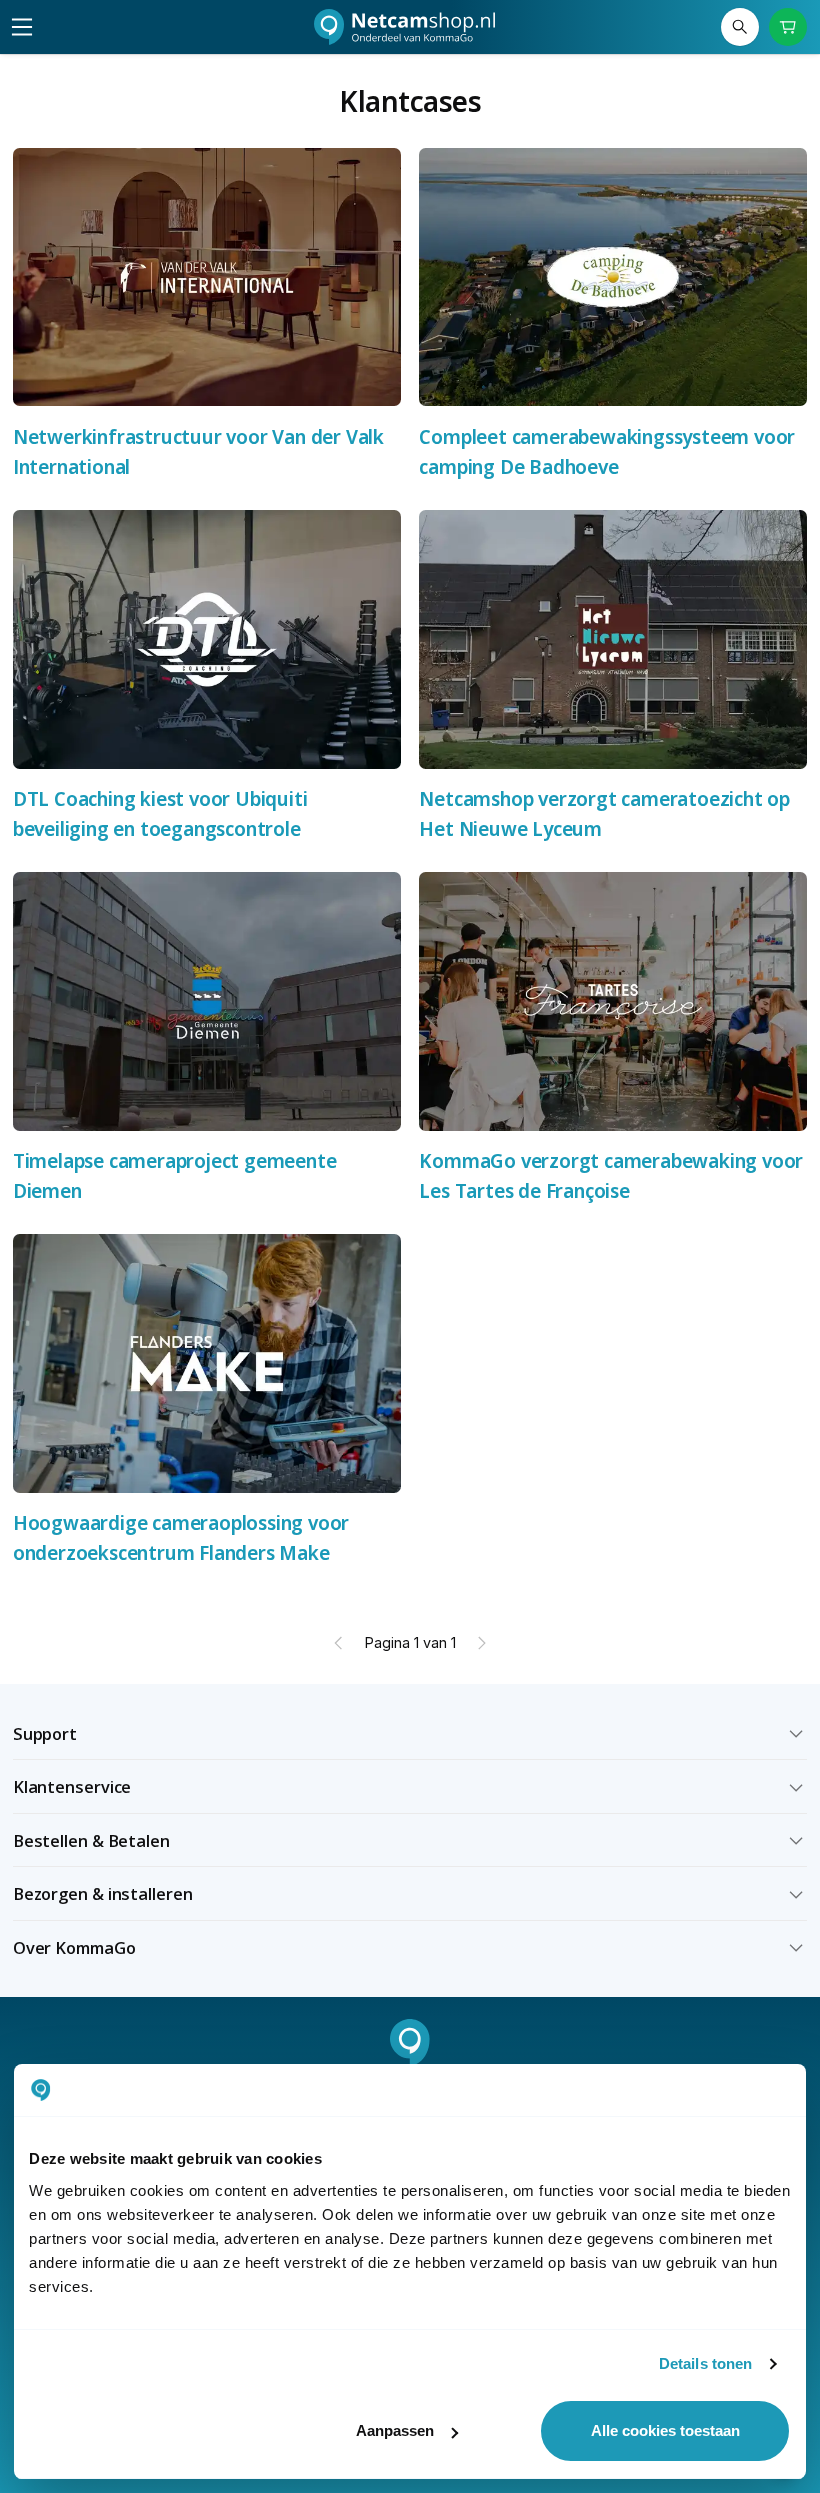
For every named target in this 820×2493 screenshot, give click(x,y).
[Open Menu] (22, 27)
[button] (410, 1734)
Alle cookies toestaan (665, 2430)
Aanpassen (395, 2430)
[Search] (740, 27)
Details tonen (705, 2363)
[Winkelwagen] (788, 27)
